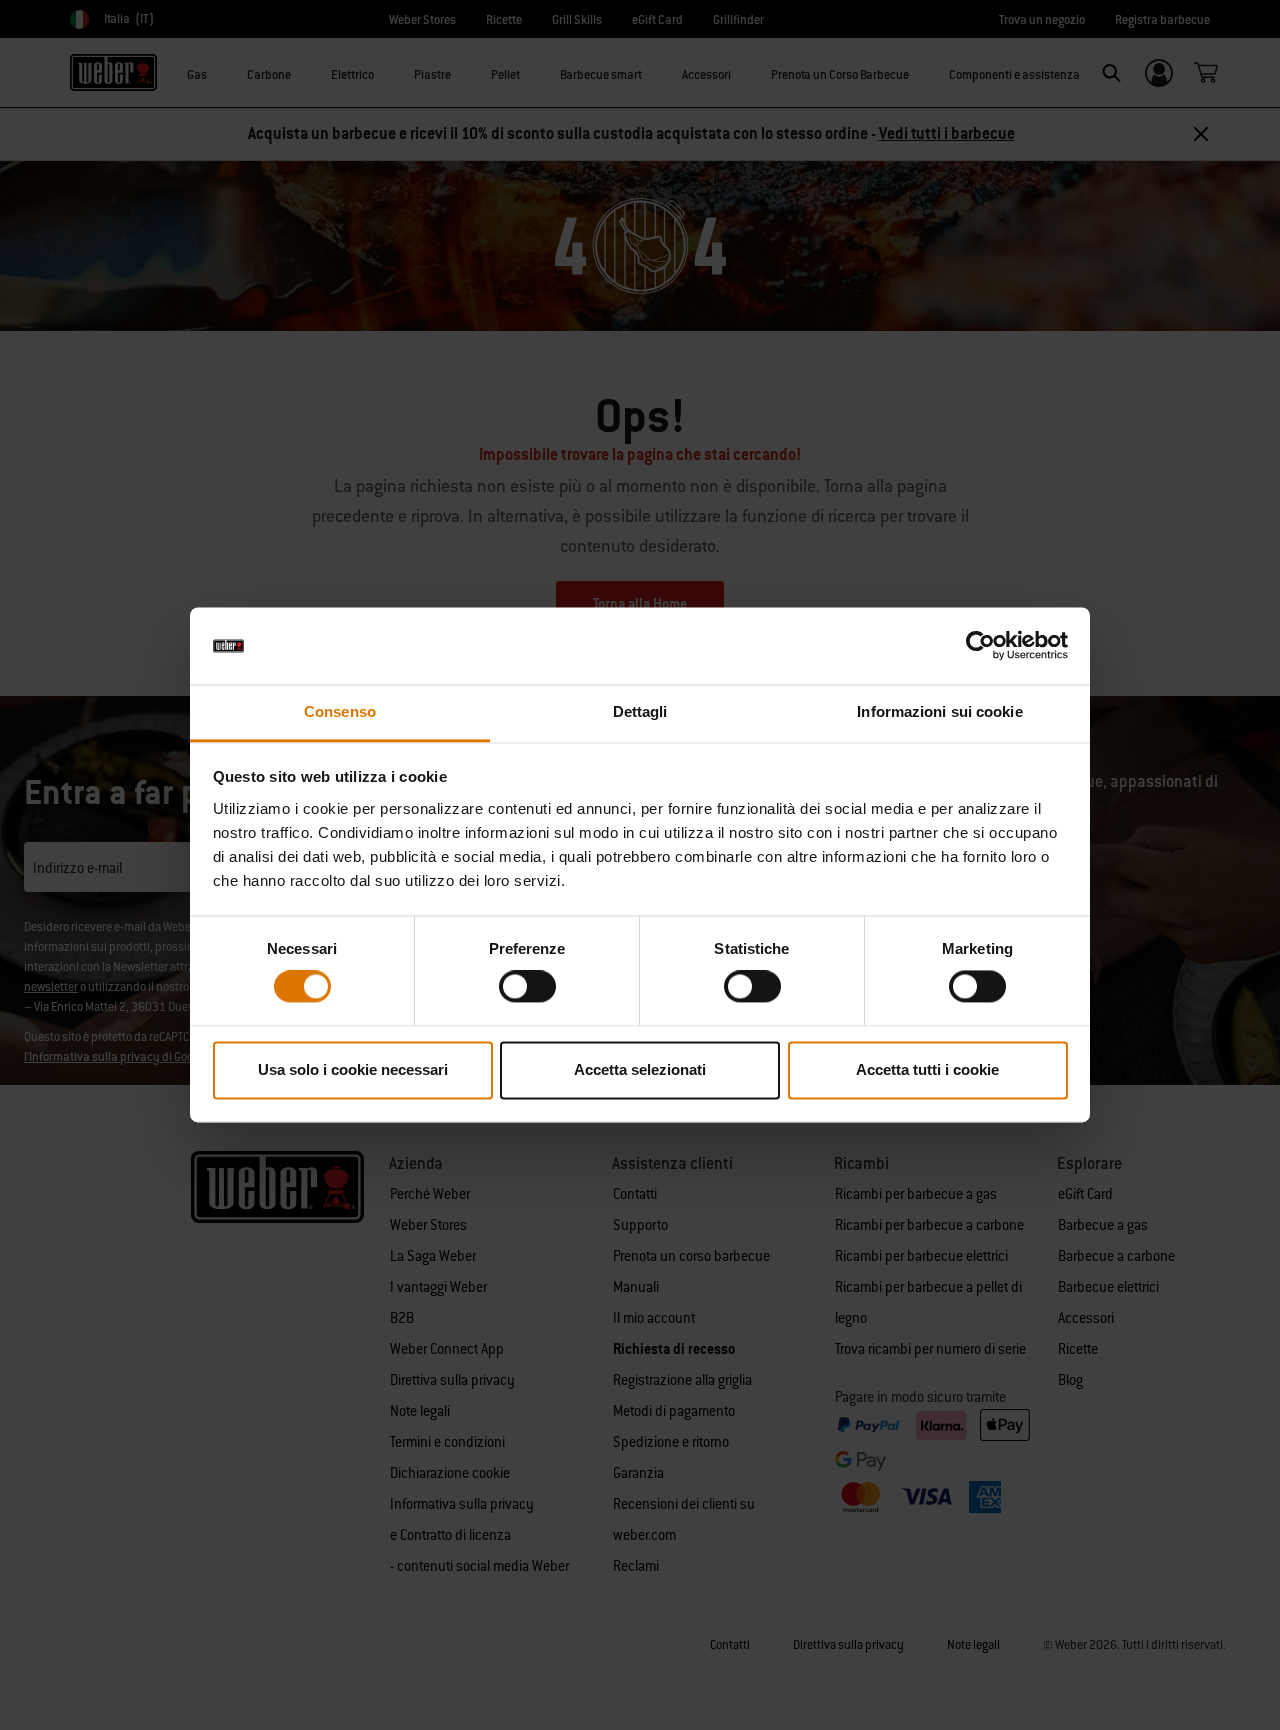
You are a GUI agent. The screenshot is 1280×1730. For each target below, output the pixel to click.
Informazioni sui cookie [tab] (939, 711)
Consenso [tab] (340, 711)
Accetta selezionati (640, 1069)
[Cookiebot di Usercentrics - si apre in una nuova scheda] (980, 646)
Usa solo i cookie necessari (353, 1069)
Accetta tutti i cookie (927, 1069)
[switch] (527, 987)
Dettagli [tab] (640, 711)
